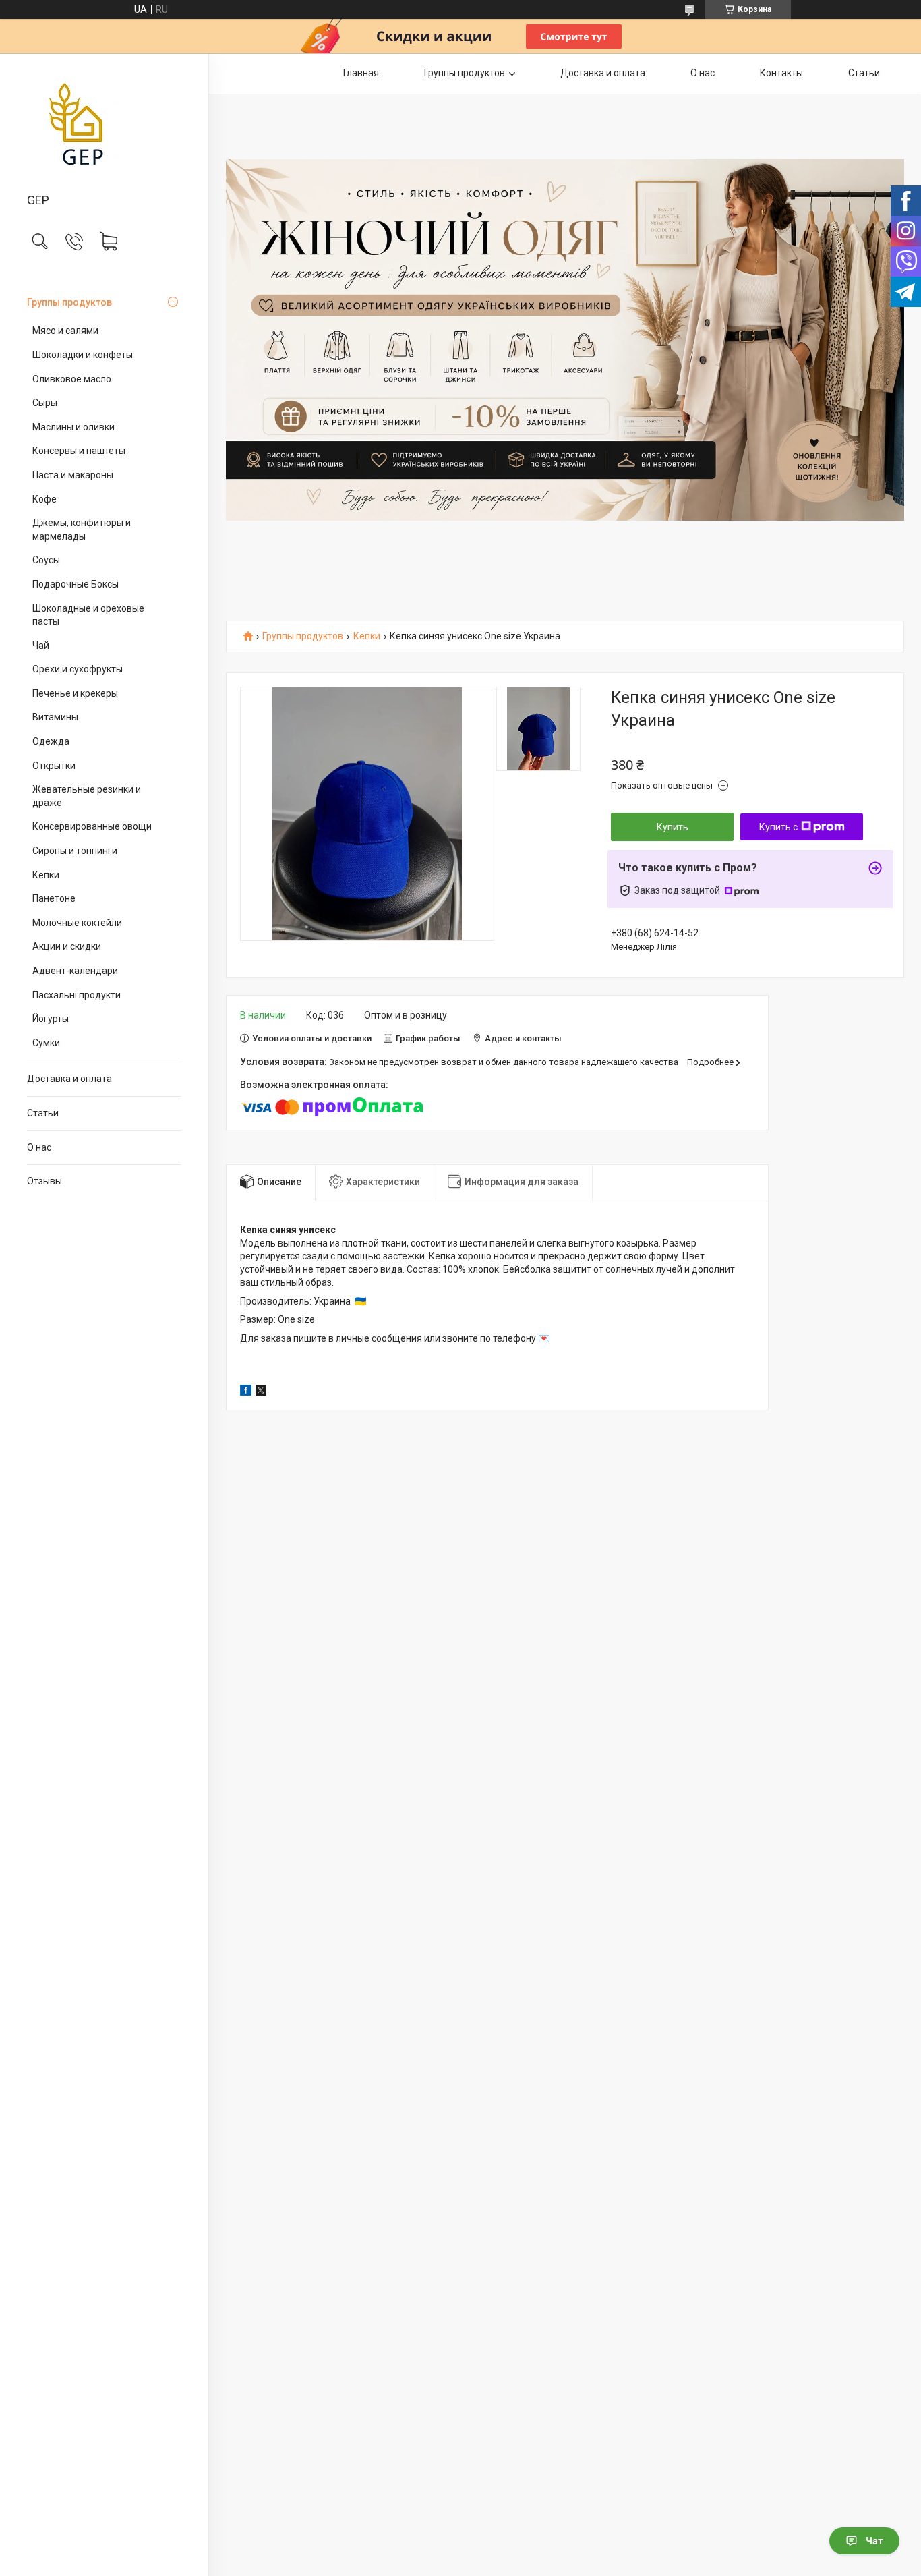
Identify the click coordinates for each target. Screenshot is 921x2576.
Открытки (54, 766)
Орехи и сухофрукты (78, 669)
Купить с (778, 827)
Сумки (46, 1043)
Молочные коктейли (77, 923)
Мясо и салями (65, 331)
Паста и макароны (73, 475)
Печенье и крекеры (75, 693)
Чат (874, 2541)
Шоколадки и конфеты (83, 355)
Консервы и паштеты (79, 451)
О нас (39, 1147)
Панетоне (54, 898)
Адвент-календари (75, 971)
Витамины (55, 717)
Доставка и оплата (69, 1079)
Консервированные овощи (92, 826)
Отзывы (44, 1181)
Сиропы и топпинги (75, 851)
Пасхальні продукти (77, 995)
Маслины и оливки (73, 427)
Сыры (45, 403)
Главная (361, 73)
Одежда (51, 741)
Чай (41, 646)
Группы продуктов (69, 302)
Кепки (46, 875)
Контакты (781, 73)
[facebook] (246, 1392)
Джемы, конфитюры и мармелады (82, 529)
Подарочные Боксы (76, 584)
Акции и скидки (67, 946)
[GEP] (104, 124)
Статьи (43, 1113)
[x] (261, 1392)
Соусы (46, 560)
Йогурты (51, 1019)
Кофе (44, 499)
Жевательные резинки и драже (87, 796)
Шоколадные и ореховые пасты (88, 615)
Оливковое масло (72, 379)
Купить (673, 827)
